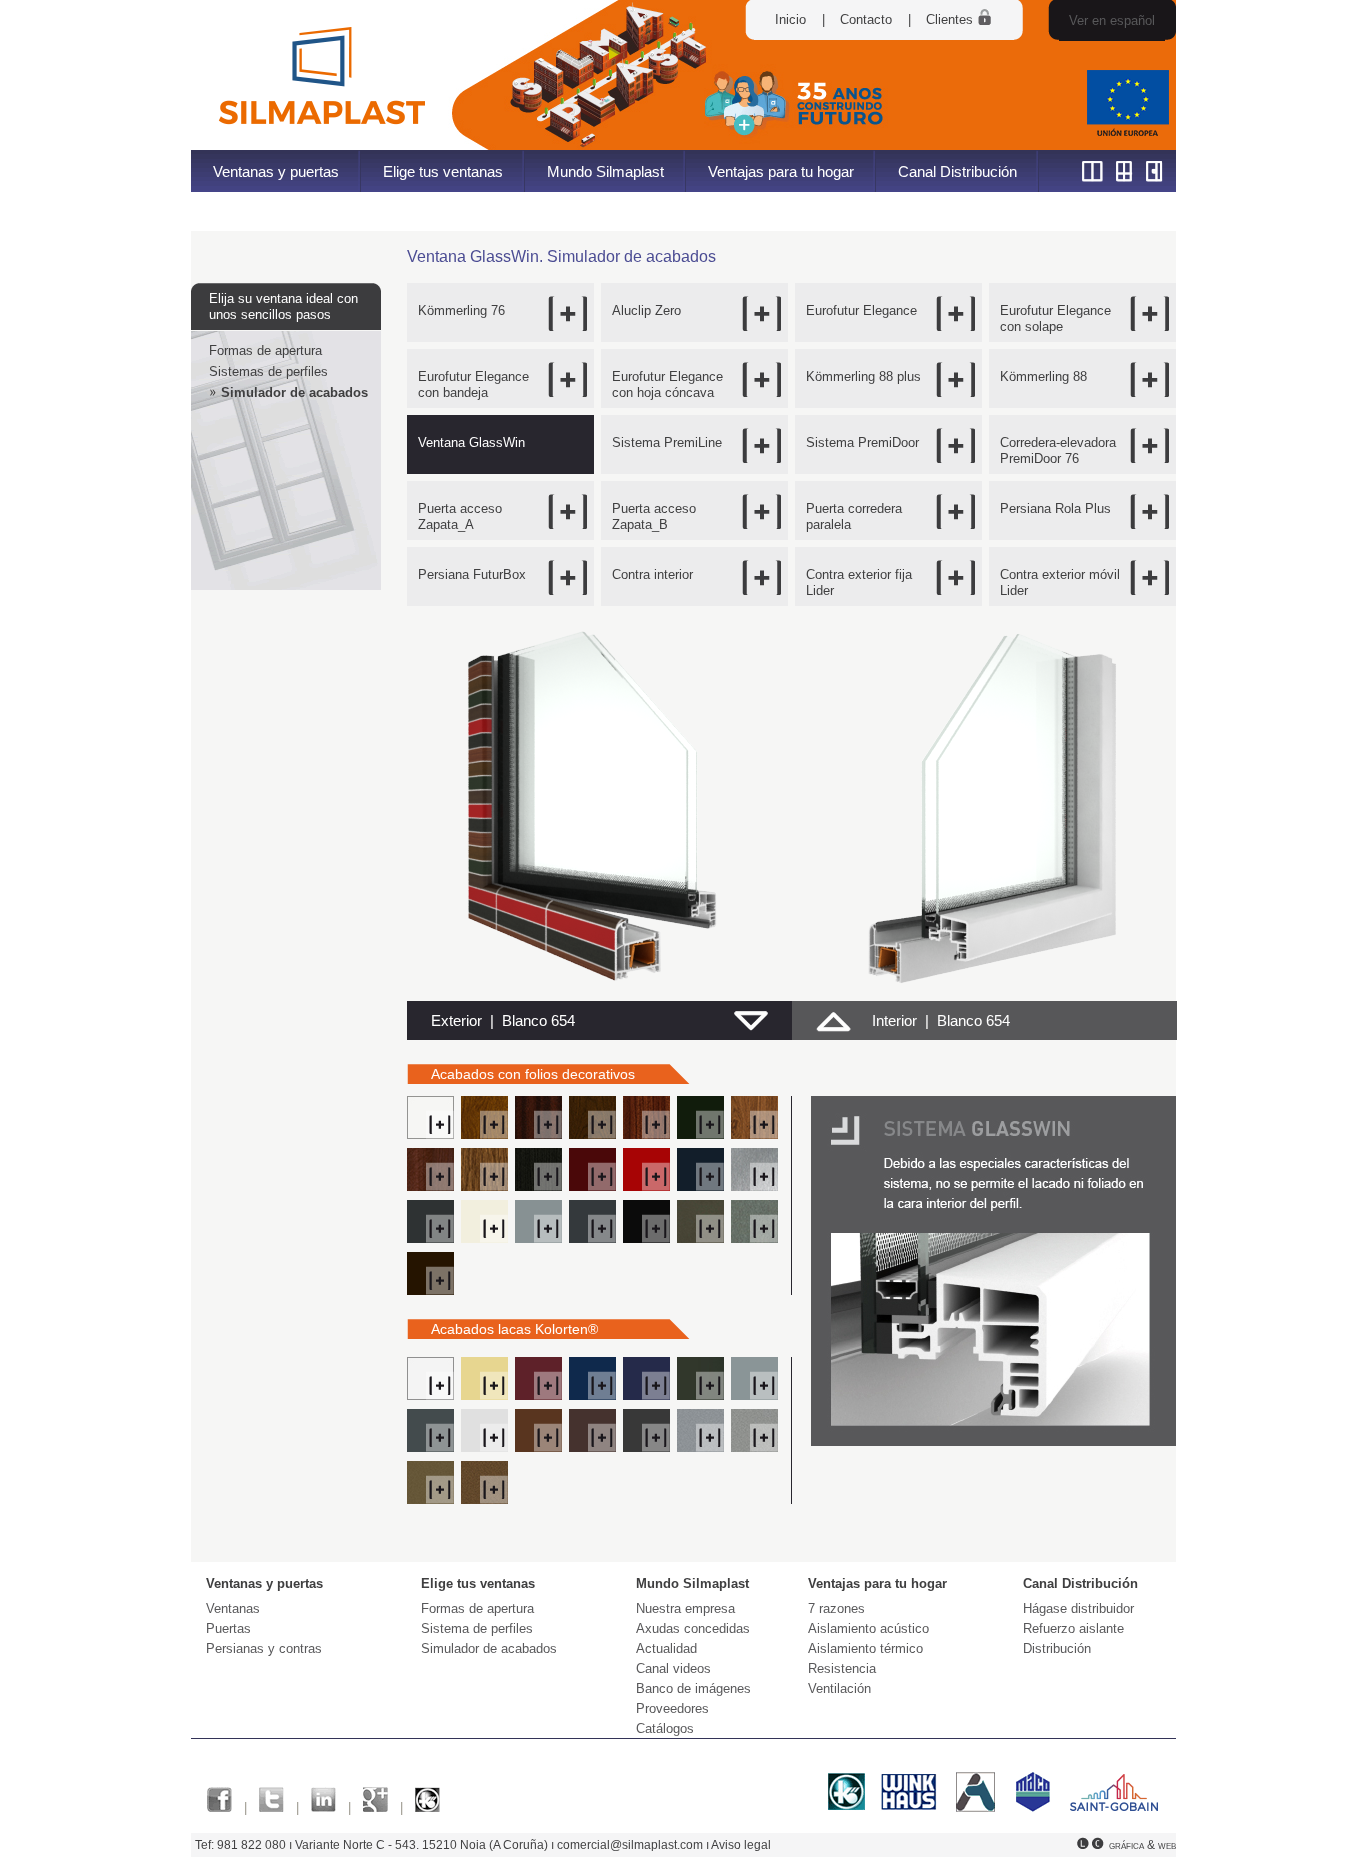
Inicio (790, 19)
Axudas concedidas (693, 1628)
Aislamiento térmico (865, 1648)
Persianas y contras (264, 1648)
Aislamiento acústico (868, 1628)
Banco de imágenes (693, 1688)
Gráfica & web (1142, 1845)
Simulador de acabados (294, 392)
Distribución (1057, 1648)
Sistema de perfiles (477, 1628)
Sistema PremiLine (667, 442)
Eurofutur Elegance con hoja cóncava (667, 384)
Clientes (951, 19)
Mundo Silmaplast (605, 171)
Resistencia (842, 1668)
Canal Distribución (957, 171)
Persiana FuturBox (472, 574)
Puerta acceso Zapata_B (654, 516)
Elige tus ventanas (443, 171)
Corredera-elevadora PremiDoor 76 (1058, 450)
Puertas (228, 1628)
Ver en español (1112, 20)
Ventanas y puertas (276, 171)
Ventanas (233, 1608)
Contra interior (652, 574)
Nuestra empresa (685, 1608)
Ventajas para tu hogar (781, 171)
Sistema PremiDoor (862, 442)
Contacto (866, 19)
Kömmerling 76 (461, 310)
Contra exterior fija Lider (859, 582)
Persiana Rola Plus (1055, 508)
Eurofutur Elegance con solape (1055, 318)
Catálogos (665, 1728)
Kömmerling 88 (1043, 376)
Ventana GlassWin (471, 442)
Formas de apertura (265, 350)
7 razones (836, 1608)
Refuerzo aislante (1073, 1628)
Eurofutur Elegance (861, 310)
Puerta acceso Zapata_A (460, 516)
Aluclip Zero (646, 310)
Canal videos (673, 1668)
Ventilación (839, 1688)
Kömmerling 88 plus (863, 376)
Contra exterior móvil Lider (1060, 582)
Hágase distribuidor (1078, 1608)
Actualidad (666, 1648)
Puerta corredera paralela (854, 516)
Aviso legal (741, 1845)
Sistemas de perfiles (268, 371)
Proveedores (672, 1708)
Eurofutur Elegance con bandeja (473, 384)
